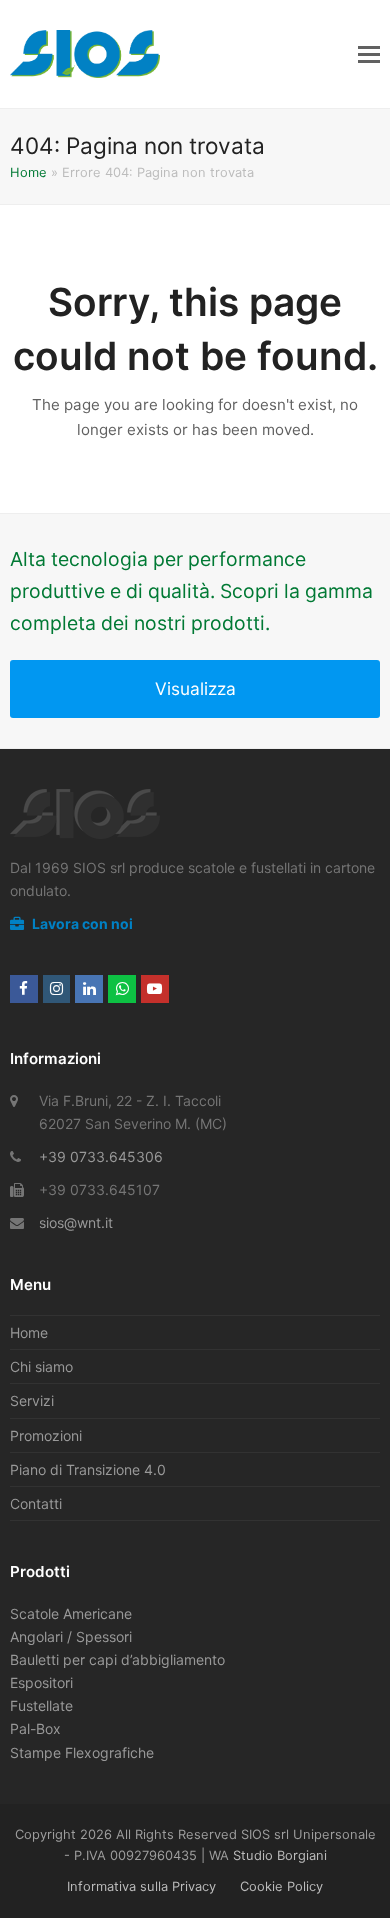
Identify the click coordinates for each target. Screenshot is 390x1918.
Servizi (32, 1400)
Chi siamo (41, 1366)
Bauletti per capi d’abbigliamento (117, 1659)
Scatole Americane (71, 1613)
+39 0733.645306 (101, 1156)
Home (28, 172)
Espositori (41, 1682)
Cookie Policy (281, 1886)
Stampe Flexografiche (82, 1752)
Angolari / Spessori (71, 1636)
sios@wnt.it (76, 1222)
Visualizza (195, 688)
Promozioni (46, 1435)
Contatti (36, 1503)
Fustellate (41, 1705)
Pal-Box (35, 1728)
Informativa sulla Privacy (141, 1886)
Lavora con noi (81, 923)
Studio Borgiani (280, 1855)
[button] (369, 54)
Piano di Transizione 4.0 (88, 1469)
